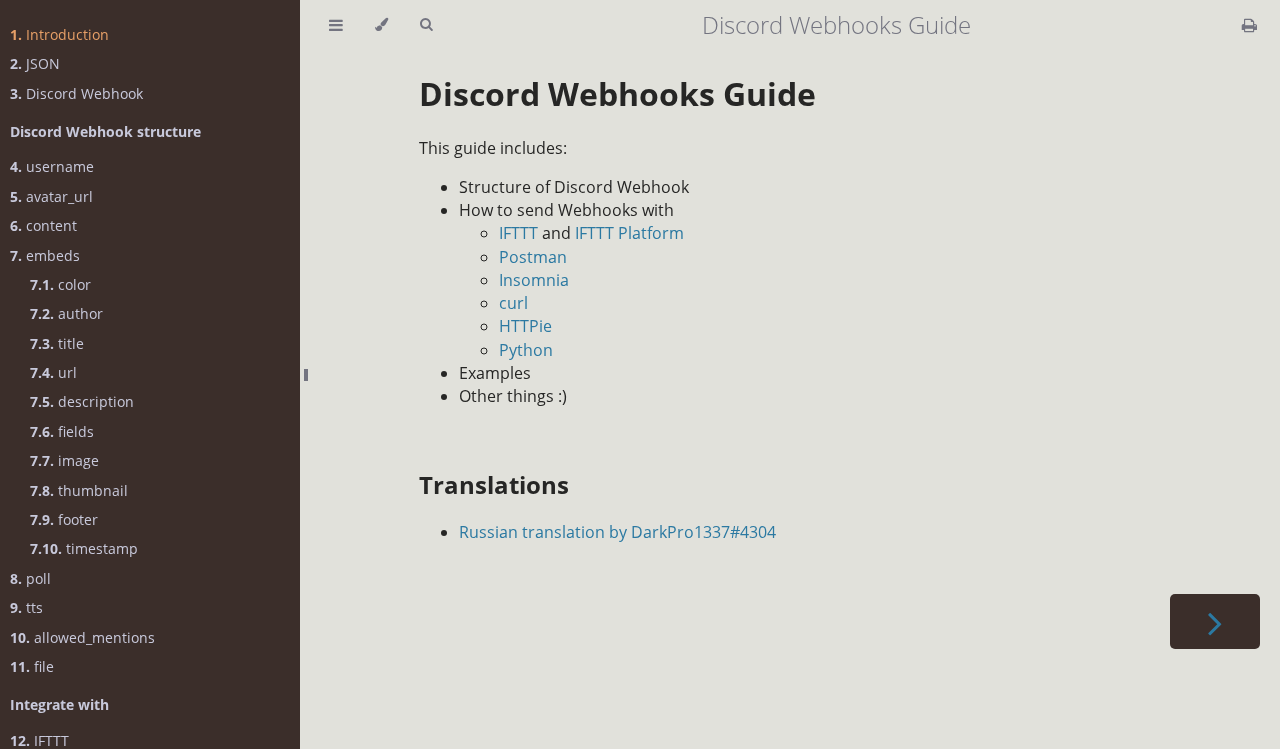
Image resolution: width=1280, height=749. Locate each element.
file (32, 666)
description (82, 401)
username (52, 166)
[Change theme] (381, 25)
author (66, 313)
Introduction (59, 34)
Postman (533, 257)
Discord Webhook (76, 93)
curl (513, 303)
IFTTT (518, 233)
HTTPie (525, 326)
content (43, 225)
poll (30, 578)
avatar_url (51, 196)
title (57, 343)
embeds (45, 255)
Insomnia (534, 280)
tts (26, 607)
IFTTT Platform (629, 233)
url (53, 372)
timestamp (84, 548)
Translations (494, 484)
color (60, 284)
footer (64, 519)
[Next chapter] (1215, 621)
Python (526, 350)
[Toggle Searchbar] (426, 25)
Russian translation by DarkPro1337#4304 (617, 532)
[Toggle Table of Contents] (336, 25)
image (64, 460)
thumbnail (79, 490)
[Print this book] (1249, 25)
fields (62, 431)
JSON (35, 63)
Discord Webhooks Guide (617, 93)
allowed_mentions (82, 637)
